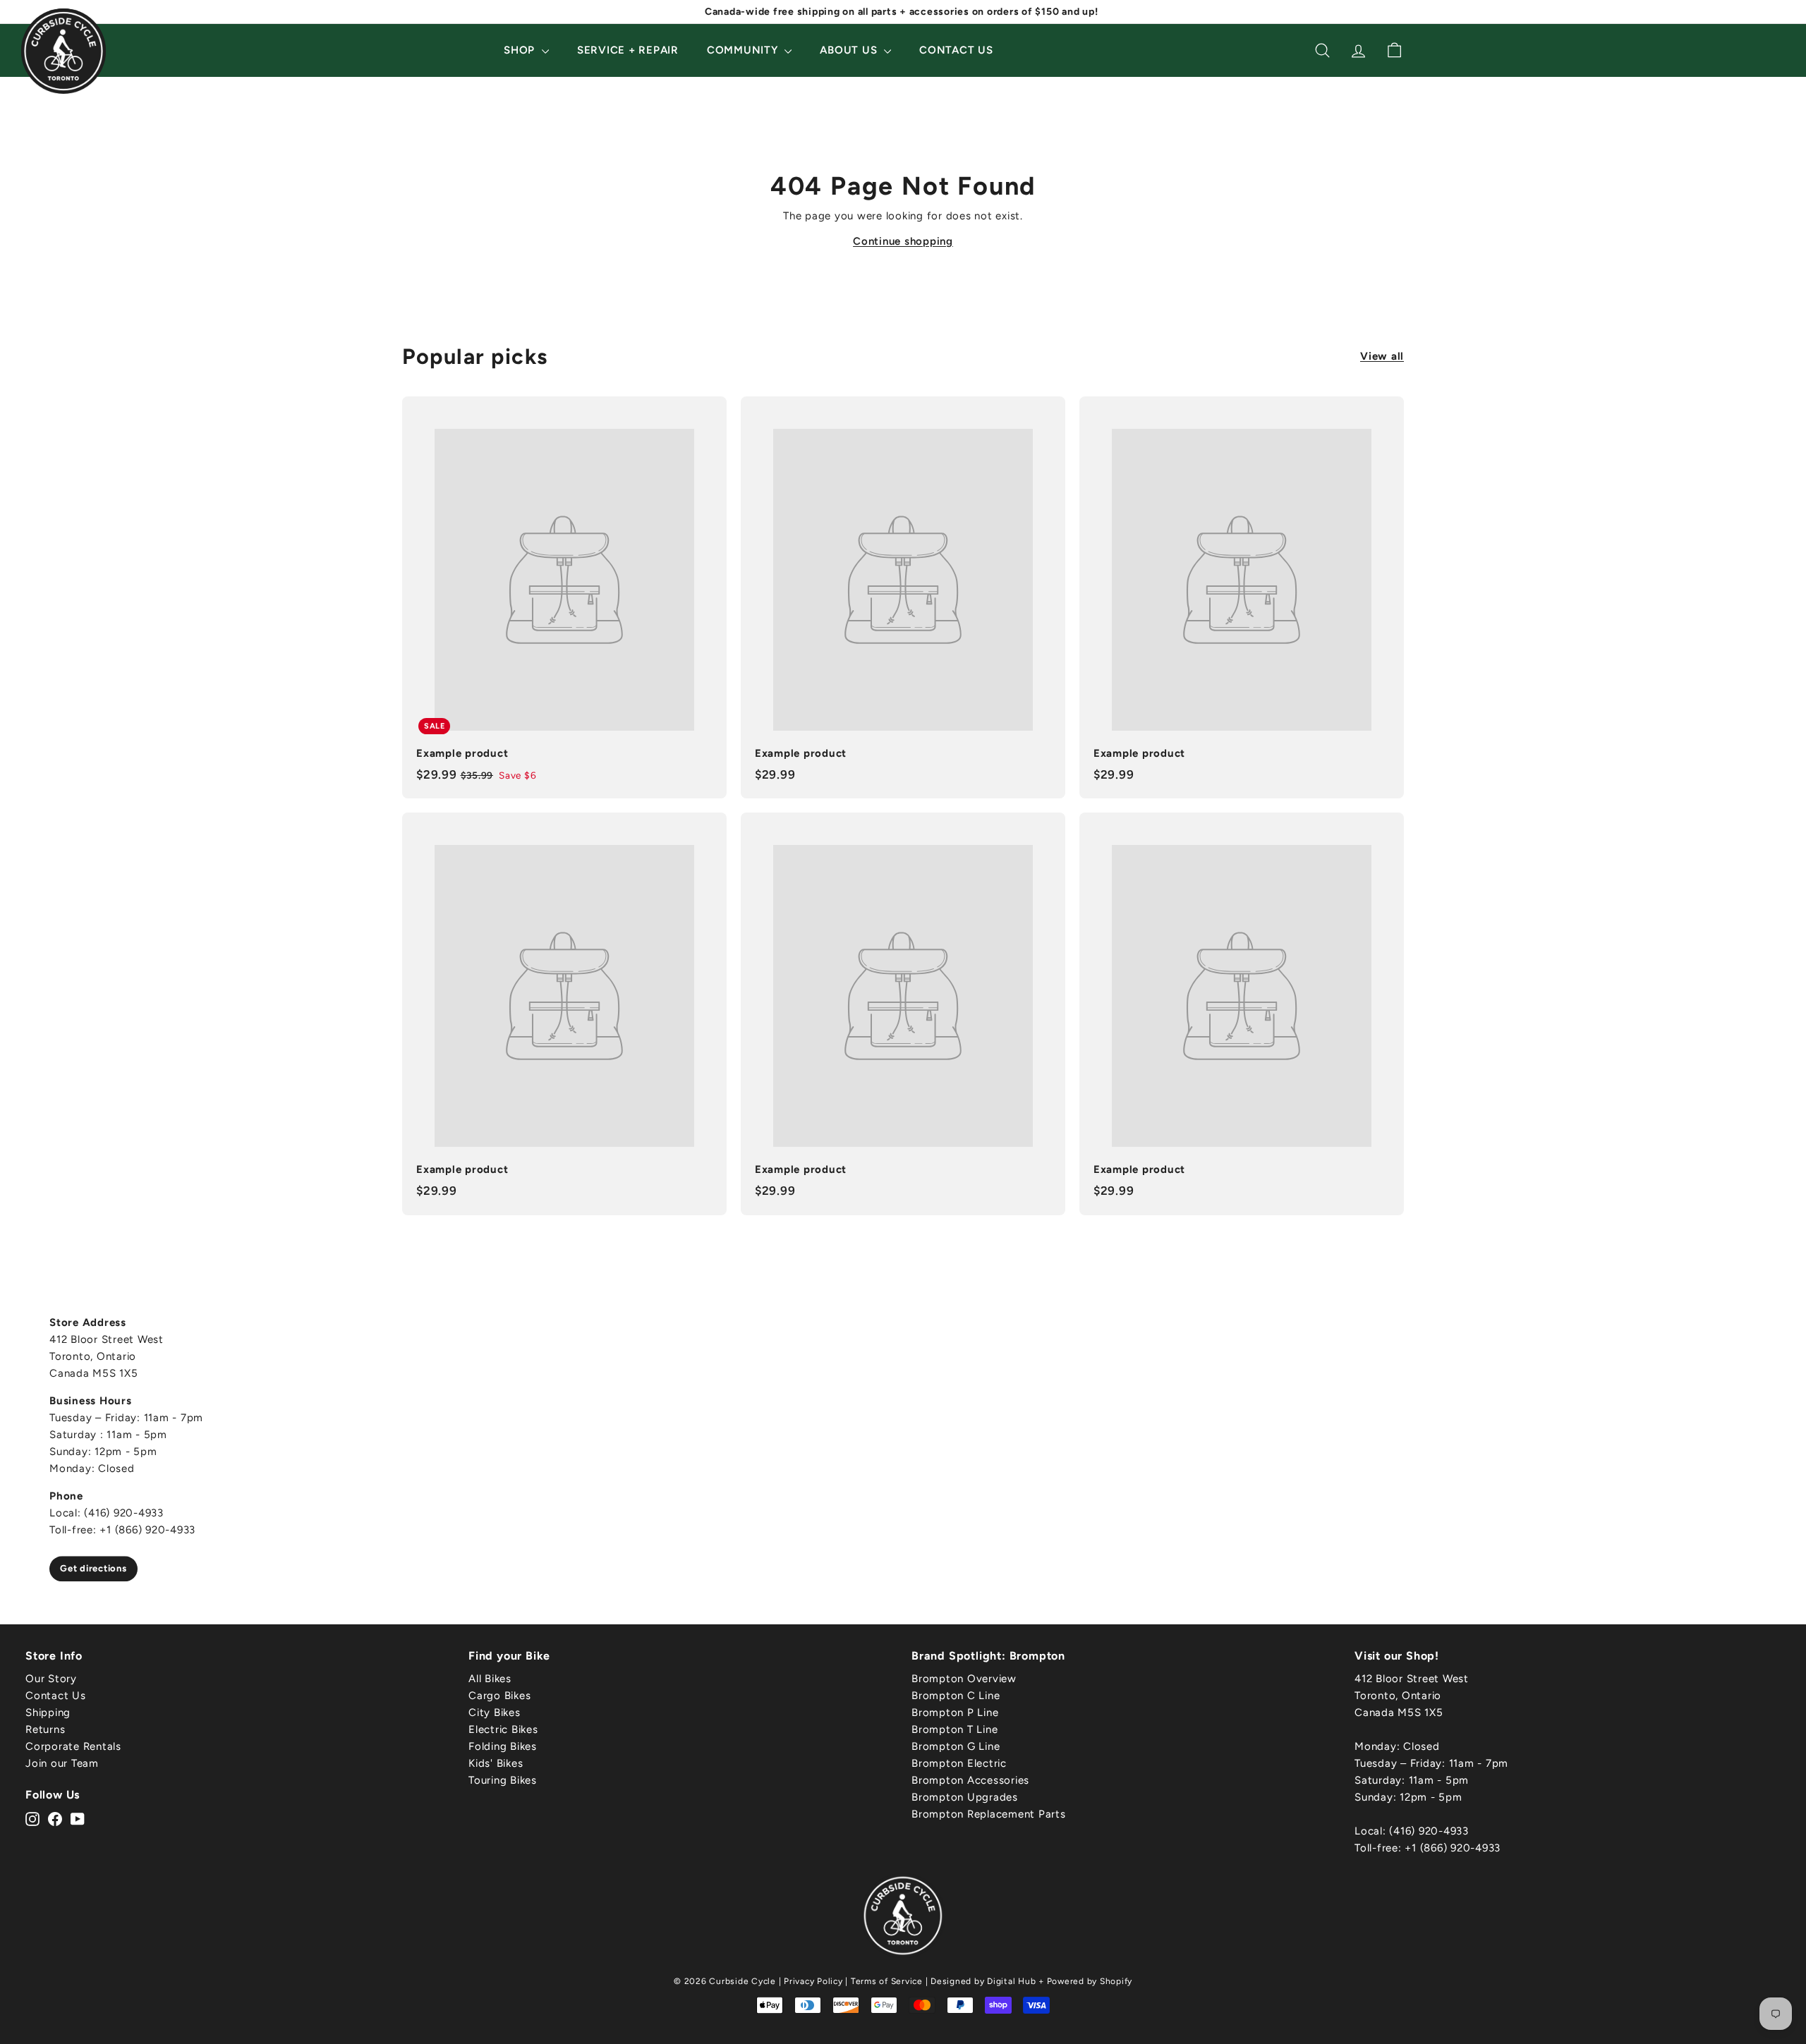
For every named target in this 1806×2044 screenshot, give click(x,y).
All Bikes (490, 1679)
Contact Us (956, 50)
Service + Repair (628, 50)
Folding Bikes (503, 1746)
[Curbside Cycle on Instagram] (32, 1818)
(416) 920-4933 (1429, 1831)
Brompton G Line (956, 1746)
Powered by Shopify (1090, 1981)
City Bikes (495, 1713)
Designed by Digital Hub (983, 1981)
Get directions (93, 1568)
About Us (850, 50)
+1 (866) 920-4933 (1453, 1848)
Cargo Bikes (499, 1696)
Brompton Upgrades (965, 1797)
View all (1382, 356)
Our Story (51, 1679)
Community (744, 50)
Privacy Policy (813, 1981)
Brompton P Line (955, 1713)
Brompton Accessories (970, 1780)
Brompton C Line (956, 1696)
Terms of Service (887, 1981)
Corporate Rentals (73, 1746)
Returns (45, 1729)
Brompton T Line (954, 1729)
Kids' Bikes (496, 1763)
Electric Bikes (503, 1729)
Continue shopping (903, 241)
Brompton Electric (959, 1763)
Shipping (48, 1713)
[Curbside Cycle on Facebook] (55, 1818)
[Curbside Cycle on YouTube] (78, 1818)
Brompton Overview (964, 1679)
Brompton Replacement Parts (989, 1814)
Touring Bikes (503, 1780)
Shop (521, 50)
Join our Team (62, 1763)
